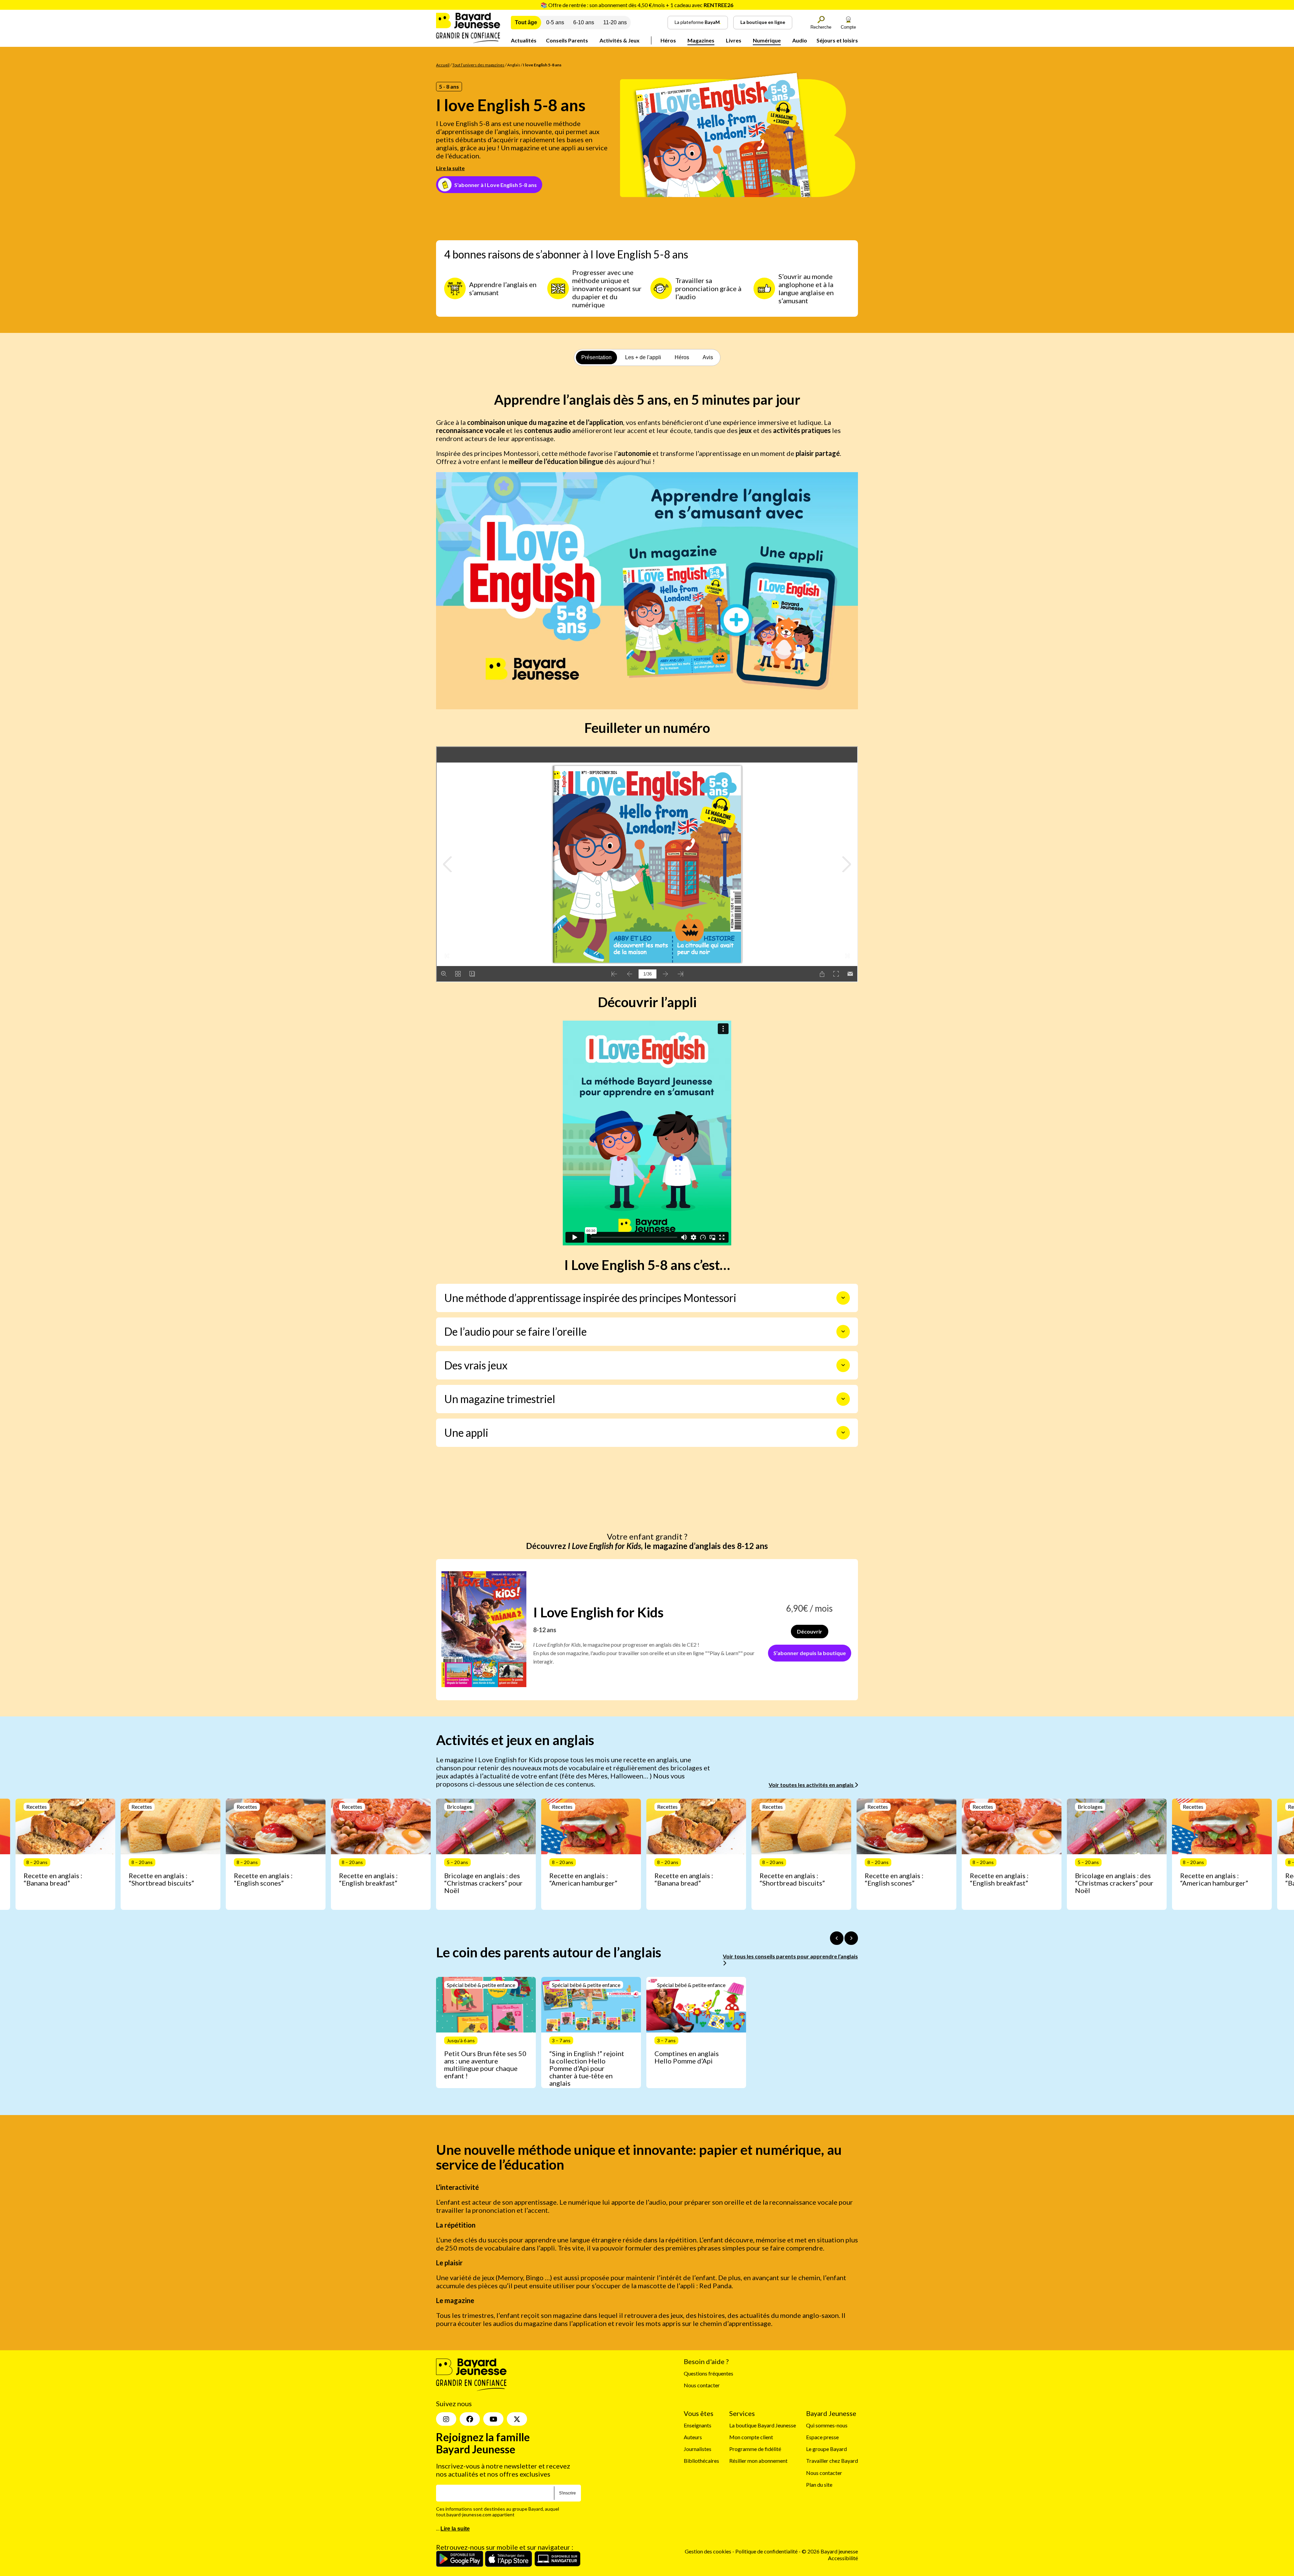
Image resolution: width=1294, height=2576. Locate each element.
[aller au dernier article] (837, 1938)
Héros (668, 40)
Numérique (767, 40)
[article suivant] (851, 1938)
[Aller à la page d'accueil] (468, 41)
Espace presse (822, 2437)
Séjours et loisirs (837, 40)
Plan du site (819, 2485)
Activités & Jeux (620, 40)
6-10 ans (584, 22)
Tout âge (526, 22)
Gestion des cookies (708, 2552)
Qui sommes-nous (827, 2425)
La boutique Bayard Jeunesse (763, 2425)
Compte (848, 27)
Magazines (701, 40)
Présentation (596, 357)
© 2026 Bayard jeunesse (830, 2552)
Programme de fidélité (755, 2449)
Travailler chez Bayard (832, 2461)
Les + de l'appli (643, 357)
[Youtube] (493, 2419)
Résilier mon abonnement (758, 2461)
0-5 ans (555, 22)
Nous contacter (702, 2385)
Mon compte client (751, 2437)
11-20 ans (615, 22)
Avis (708, 357)
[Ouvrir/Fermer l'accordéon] (843, 1298)
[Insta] (446, 2419)
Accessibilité (843, 2558)
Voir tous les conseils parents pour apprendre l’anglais (790, 1956)
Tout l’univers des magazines (478, 65)
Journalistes (698, 2449)
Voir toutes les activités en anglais (812, 1785)
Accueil (443, 65)
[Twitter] (517, 2419)
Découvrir (810, 1631)
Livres (734, 40)
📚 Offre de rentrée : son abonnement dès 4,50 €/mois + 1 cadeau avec (637, 5)
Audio (800, 40)
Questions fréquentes (708, 2373)
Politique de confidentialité (767, 2552)
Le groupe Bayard (826, 2449)
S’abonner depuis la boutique (810, 1653)
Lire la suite (450, 168)
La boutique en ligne (763, 22)
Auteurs (693, 2437)
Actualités (524, 40)
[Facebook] (470, 2419)
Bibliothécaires (701, 2461)
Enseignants (698, 2425)
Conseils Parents (567, 40)
